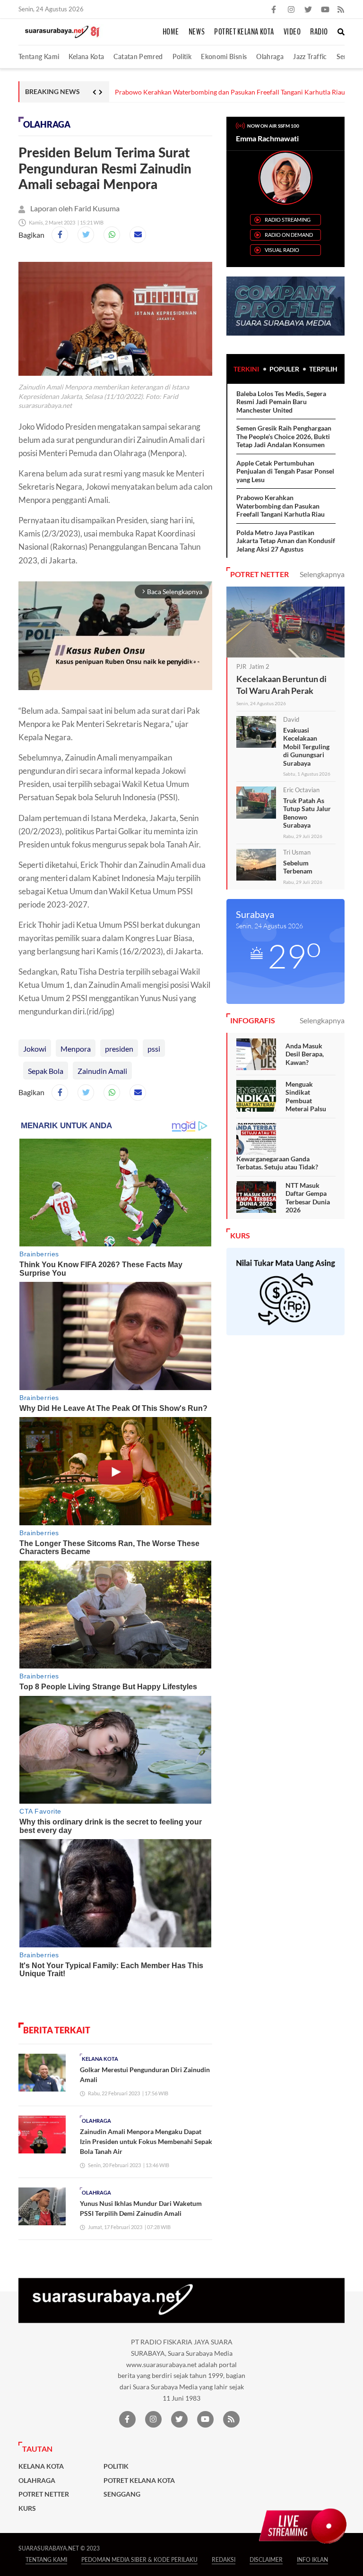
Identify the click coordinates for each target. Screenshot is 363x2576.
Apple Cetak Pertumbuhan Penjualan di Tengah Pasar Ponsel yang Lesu (285, 471)
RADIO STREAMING (288, 220)
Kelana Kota (86, 56)
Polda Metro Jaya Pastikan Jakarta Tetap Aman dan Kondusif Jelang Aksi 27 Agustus (225, 92)
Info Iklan (312, 2560)
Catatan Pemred (138, 56)
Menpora (76, 1049)
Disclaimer (266, 2560)
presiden (119, 1049)
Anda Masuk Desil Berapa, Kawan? (305, 1054)
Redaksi (224, 2560)
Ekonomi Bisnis (224, 56)
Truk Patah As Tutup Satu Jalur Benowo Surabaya (307, 813)
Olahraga (270, 56)
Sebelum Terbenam (298, 867)
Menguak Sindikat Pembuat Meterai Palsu (306, 1097)
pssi (154, 1049)
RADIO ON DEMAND (289, 235)
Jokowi (35, 1049)
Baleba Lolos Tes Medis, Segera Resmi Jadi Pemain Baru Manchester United (281, 402)
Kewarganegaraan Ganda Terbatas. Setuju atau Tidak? (277, 1163)
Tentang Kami (39, 56)
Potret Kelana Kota (244, 32)
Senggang (122, 2494)
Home (171, 32)
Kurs (27, 2508)
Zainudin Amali (102, 1071)
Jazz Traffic (310, 56)
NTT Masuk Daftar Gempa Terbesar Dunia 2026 (308, 1198)
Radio (319, 32)
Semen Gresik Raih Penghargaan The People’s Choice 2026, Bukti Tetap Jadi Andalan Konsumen (284, 436)
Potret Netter (44, 2494)
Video (292, 32)
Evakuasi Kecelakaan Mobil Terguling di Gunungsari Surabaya (306, 747)
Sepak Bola (46, 1071)
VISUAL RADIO (282, 250)
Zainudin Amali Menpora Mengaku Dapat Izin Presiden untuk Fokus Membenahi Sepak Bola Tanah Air (146, 2141)
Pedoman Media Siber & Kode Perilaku (139, 2560)
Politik (182, 56)
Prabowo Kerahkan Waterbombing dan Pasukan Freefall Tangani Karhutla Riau (281, 506)
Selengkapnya (322, 574)
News (197, 32)
